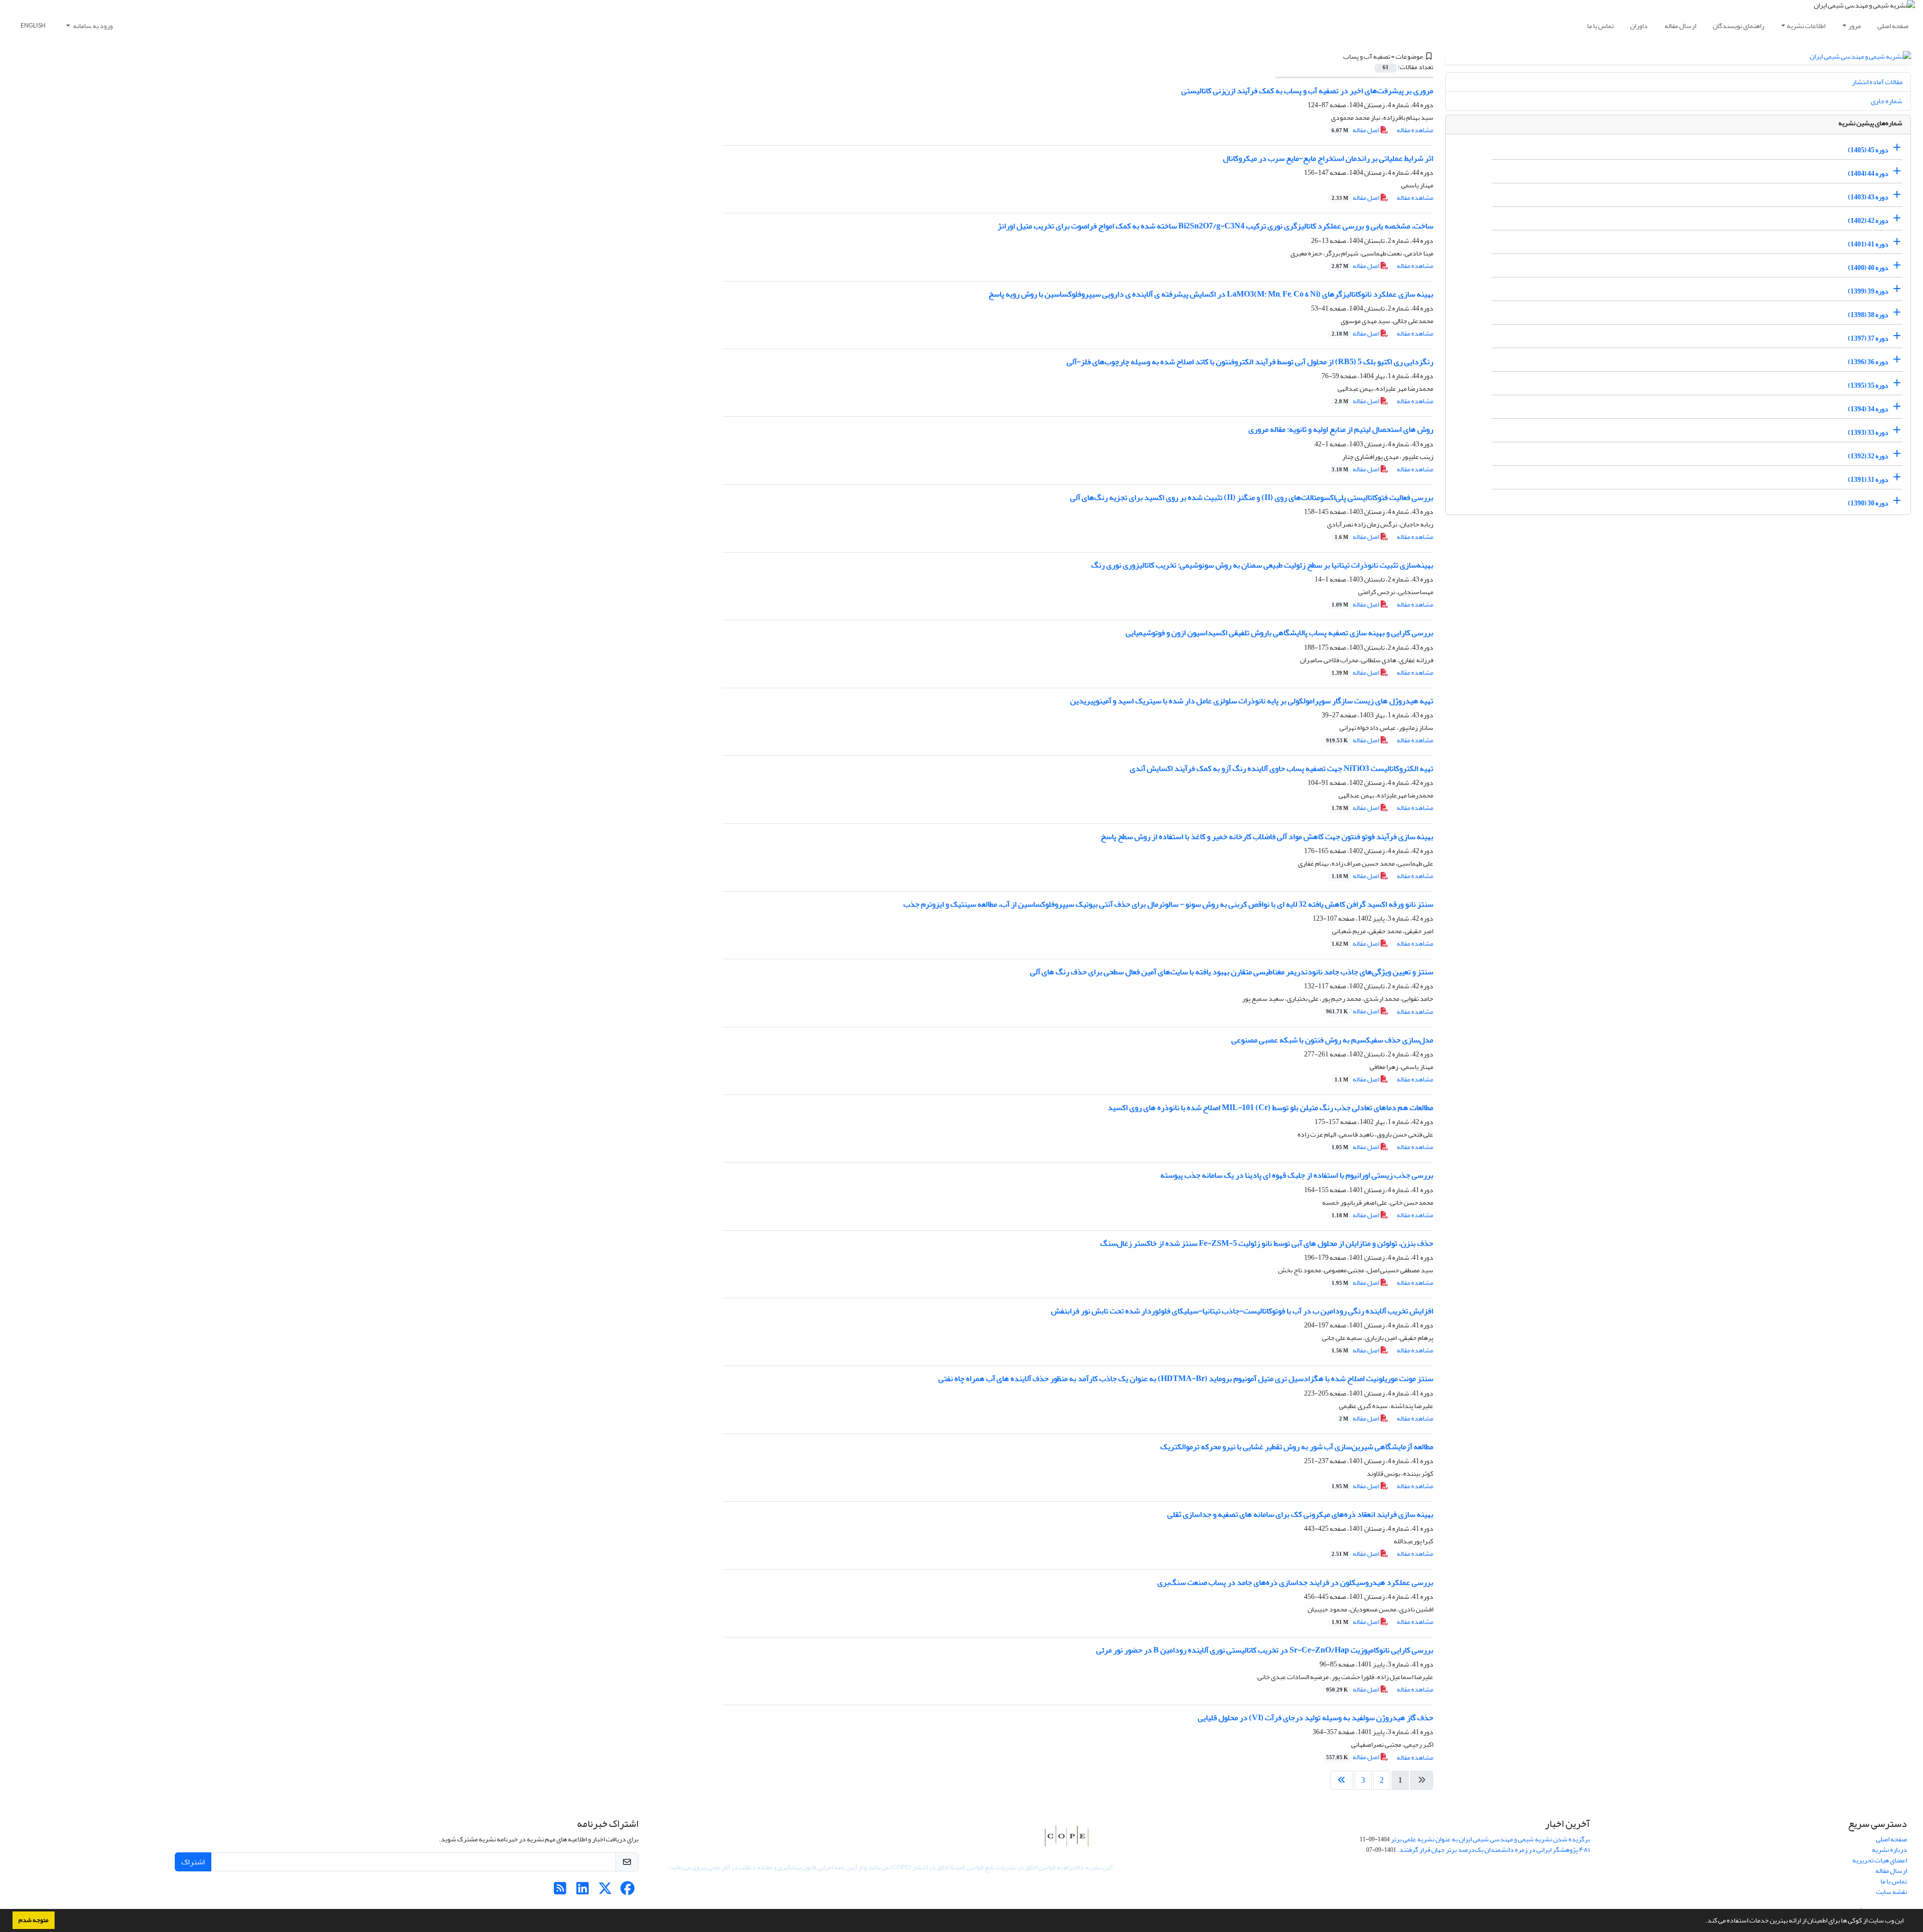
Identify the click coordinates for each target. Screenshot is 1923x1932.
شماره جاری (1887, 101)
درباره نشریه (1889, 1850)
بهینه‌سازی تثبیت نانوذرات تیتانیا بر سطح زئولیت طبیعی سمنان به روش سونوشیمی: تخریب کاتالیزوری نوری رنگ (1262, 565)
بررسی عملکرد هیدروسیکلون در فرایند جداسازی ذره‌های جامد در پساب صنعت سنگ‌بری (1295, 1582)
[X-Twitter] (605, 1891)
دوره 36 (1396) (1868, 362)
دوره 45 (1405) (1868, 150)
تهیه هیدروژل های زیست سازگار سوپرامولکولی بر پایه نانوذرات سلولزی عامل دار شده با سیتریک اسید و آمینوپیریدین (1252, 701)
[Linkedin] (583, 1891)
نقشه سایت (1891, 1892)
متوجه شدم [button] (34, 1920)
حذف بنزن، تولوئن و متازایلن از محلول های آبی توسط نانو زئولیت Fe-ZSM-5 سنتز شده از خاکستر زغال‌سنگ (1267, 1243)
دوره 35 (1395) (1868, 385)
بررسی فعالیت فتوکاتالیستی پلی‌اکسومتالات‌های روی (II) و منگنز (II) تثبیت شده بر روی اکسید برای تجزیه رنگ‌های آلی (1252, 497)
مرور (1855, 26)
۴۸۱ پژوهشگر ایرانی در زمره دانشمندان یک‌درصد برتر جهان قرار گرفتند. (1494, 1850)
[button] (1703, 1921)
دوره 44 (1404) (1868, 174)
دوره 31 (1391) (1868, 480)
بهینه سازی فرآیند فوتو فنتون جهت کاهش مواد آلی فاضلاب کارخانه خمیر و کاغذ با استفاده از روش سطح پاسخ (1267, 837)
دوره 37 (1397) (1868, 338)
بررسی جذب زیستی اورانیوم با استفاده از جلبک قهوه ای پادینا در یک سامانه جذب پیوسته (1297, 1175)
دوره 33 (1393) (1868, 433)
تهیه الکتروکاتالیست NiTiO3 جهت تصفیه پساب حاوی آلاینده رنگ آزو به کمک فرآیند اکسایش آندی (1281, 768)
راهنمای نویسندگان (1738, 26)
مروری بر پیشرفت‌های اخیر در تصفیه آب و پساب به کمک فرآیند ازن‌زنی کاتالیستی (1307, 91)
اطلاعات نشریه (1806, 26)
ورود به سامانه (92, 26)
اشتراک (193, 1862)
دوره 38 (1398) (1868, 315)
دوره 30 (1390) (1868, 503)
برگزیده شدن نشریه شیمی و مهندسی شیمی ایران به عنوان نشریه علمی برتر (1490, 1839)
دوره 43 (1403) (1868, 197)
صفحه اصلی (1893, 26)
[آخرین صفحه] (1342, 1780)
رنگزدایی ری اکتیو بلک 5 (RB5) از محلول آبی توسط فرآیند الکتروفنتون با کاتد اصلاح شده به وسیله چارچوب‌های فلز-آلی (1250, 362)
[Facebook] (628, 1891)
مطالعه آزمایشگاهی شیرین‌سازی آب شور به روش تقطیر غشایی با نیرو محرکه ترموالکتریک (1297, 1447)
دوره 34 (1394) (1868, 409)
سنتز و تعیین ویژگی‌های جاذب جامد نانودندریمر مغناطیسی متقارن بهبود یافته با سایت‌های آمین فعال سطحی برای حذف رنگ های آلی (1232, 972)
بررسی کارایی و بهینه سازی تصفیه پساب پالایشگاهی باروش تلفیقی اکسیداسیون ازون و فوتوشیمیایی (1279, 633)
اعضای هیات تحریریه (1880, 1860)
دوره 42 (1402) (1868, 221)
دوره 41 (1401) (1868, 244)
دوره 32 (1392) (1868, 456)
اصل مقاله (1356, 130)
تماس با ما (1600, 26)
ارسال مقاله (1680, 26)
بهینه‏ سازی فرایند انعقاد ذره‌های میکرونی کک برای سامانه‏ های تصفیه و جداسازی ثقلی (1300, 1514)
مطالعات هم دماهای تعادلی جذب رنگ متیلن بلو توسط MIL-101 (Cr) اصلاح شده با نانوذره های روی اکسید (1270, 1108)
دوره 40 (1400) (1868, 268)
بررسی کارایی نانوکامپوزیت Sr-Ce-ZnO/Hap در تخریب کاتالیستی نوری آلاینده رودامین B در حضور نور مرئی (1265, 1650)
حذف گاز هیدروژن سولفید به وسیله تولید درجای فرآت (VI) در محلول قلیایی (1316, 1718)
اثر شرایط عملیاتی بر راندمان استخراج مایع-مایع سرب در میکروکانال (1328, 158)
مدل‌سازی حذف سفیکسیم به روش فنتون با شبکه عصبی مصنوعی (1332, 1040)
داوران (1639, 26)
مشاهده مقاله (1415, 130)
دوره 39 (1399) (1868, 291)
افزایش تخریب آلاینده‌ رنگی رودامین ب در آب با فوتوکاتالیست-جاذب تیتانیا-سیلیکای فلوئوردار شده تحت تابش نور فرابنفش (1242, 1311)
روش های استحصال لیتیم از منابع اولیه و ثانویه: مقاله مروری (1341, 429)
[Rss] (560, 1891)
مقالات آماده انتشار (1877, 82)
